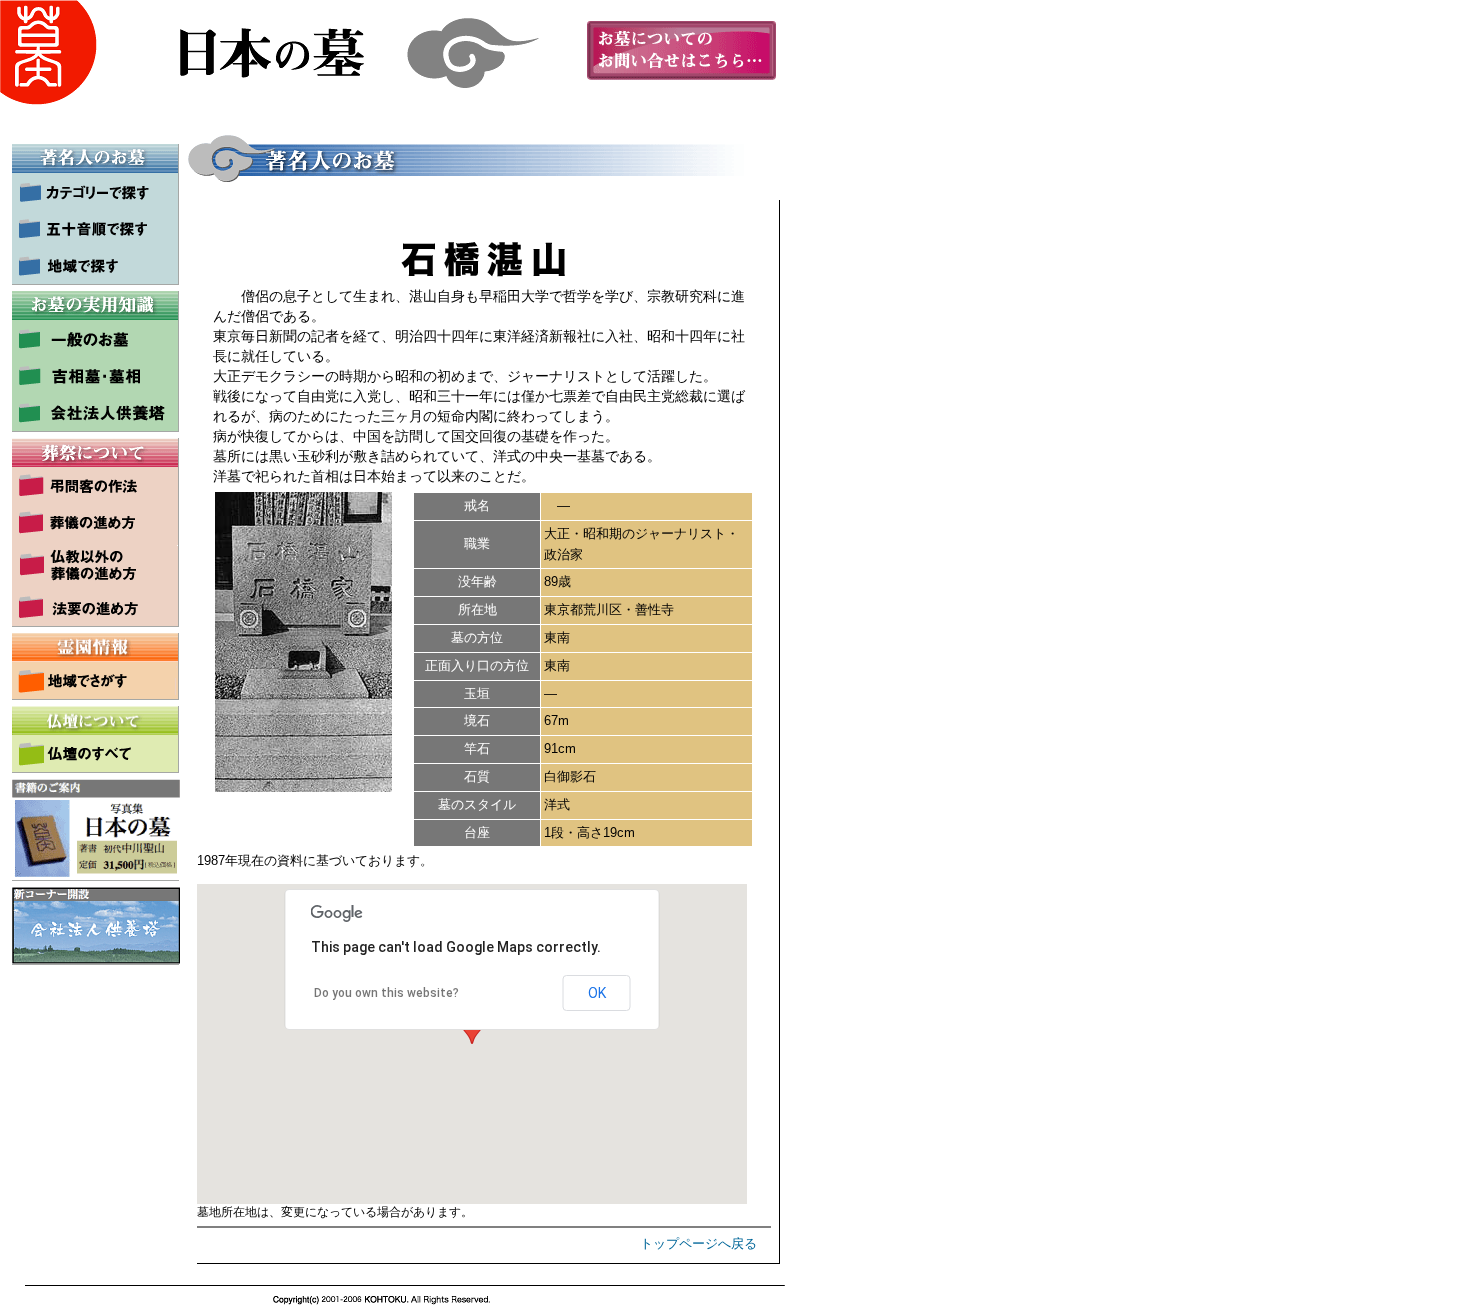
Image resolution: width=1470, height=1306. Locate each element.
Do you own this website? (386, 993)
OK (597, 993)
